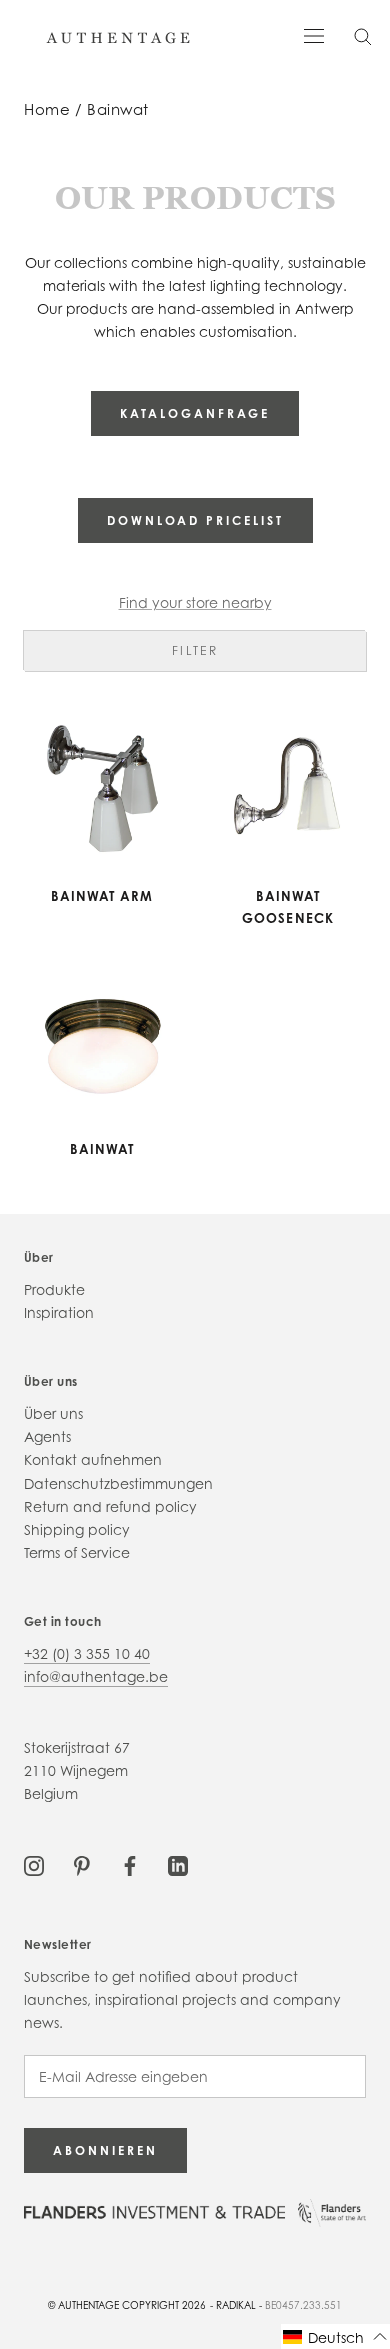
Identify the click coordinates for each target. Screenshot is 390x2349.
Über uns (53, 1413)
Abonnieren (105, 2150)
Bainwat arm (102, 896)
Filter (195, 650)
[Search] (363, 35)
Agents (47, 1436)
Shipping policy (77, 1529)
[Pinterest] (82, 1864)
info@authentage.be (96, 1676)
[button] (335, 2336)
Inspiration (59, 1312)
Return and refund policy (110, 1506)
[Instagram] (34, 1864)
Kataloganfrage (195, 413)
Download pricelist (195, 520)
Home (47, 109)
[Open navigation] (314, 34)
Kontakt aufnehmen (93, 1459)
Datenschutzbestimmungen (118, 1483)
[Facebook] (130, 1864)
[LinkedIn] (178, 1864)
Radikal (236, 2305)
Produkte (54, 1289)
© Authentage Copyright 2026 (127, 2305)
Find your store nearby (195, 602)
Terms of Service (77, 1552)
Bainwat (118, 109)
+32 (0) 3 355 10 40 (87, 1653)
